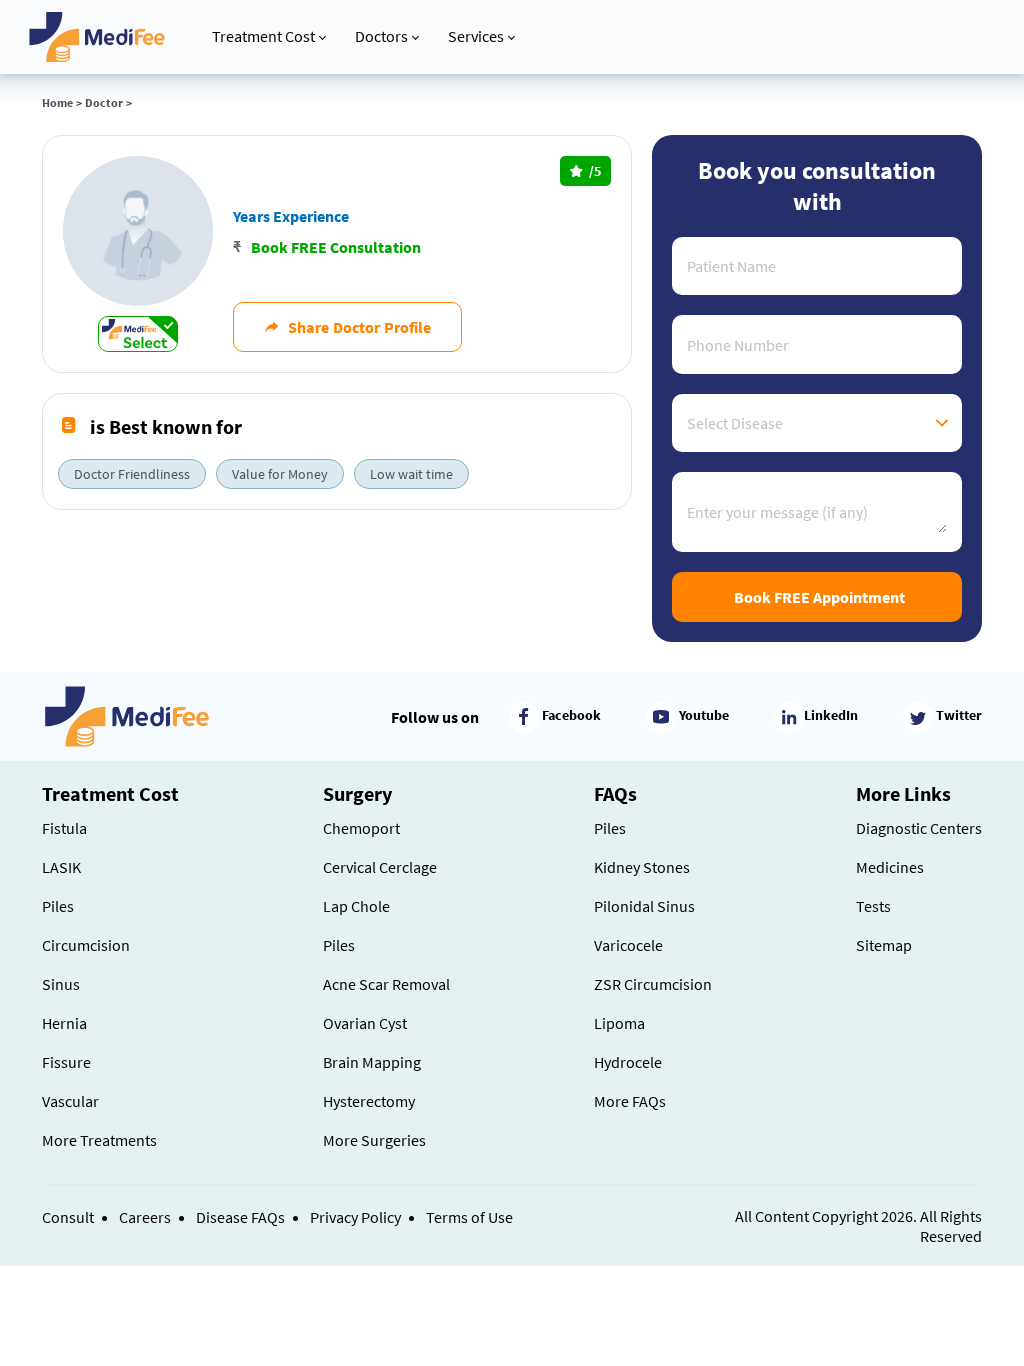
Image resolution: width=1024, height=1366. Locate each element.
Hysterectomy (369, 1101)
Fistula (64, 828)
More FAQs (630, 1101)
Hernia (64, 1023)
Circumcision (86, 945)
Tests (873, 906)
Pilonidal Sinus (644, 906)
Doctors (381, 36)
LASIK (61, 867)
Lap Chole (356, 906)
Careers (145, 1217)
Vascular (70, 1101)
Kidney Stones (642, 867)
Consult (68, 1217)
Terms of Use (469, 1217)
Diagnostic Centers (919, 828)
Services (476, 36)
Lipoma (619, 1023)
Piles (58, 906)
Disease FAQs (240, 1217)
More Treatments (99, 1140)
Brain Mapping (372, 1062)
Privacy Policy (355, 1217)
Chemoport (361, 828)
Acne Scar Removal (386, 984)
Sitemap (884, 945)
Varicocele (628, 945)
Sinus (61, 984)
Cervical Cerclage (380, 867)
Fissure (66, 1062)
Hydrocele (628, 1062)
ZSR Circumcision (653, 984)
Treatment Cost (263, 36)
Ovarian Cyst (365, 1023)
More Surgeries (374, 1140)
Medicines (890, 867)
